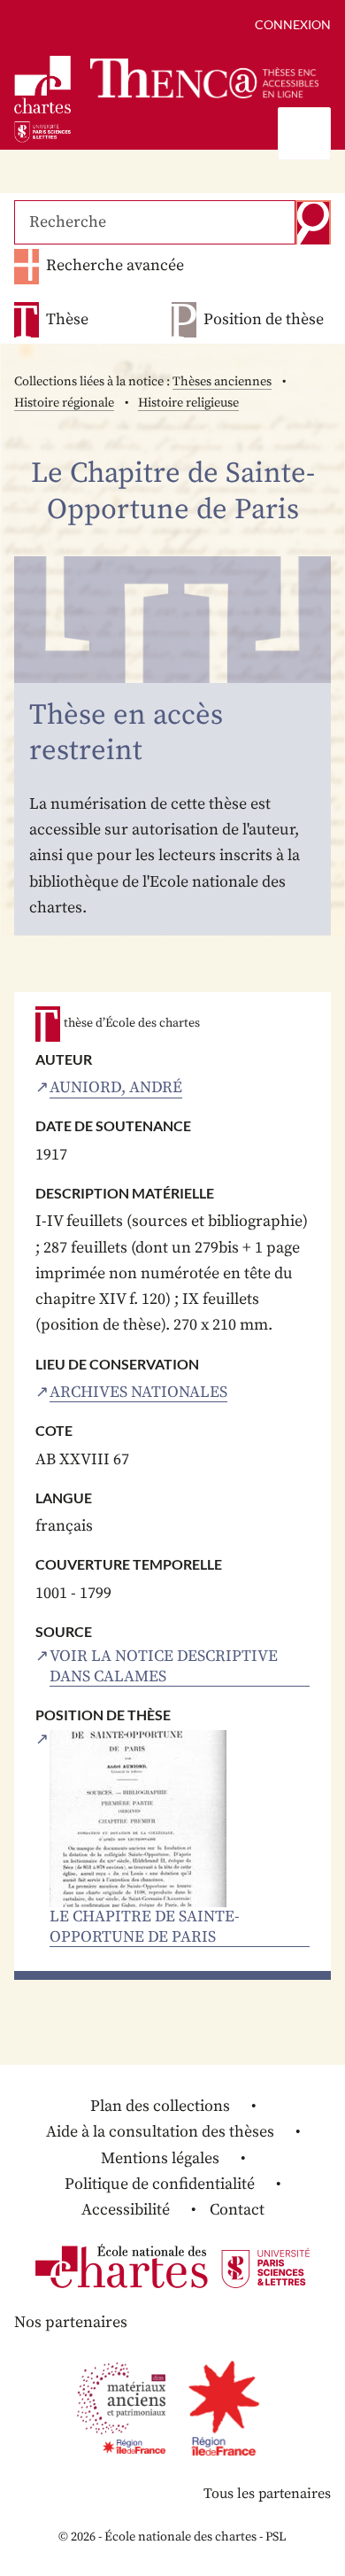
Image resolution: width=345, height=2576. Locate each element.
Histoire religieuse (188, 403)
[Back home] (204, 78)
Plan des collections (160, 2106)
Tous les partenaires (267, 2494)
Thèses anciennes (222, 382)
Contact (237, 2210)
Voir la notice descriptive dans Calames (164, 1667)
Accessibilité (126, 2210)
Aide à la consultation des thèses (160, 2132)
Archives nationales (138, 1393)
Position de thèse (264, 320)
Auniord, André (116, 1088)
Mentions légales (160, 2158)
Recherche (313, 222)
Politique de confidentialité (160, 2184)
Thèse (67, 320)
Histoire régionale (64, 403)
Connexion (293, 24)
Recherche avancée (115, 265)
